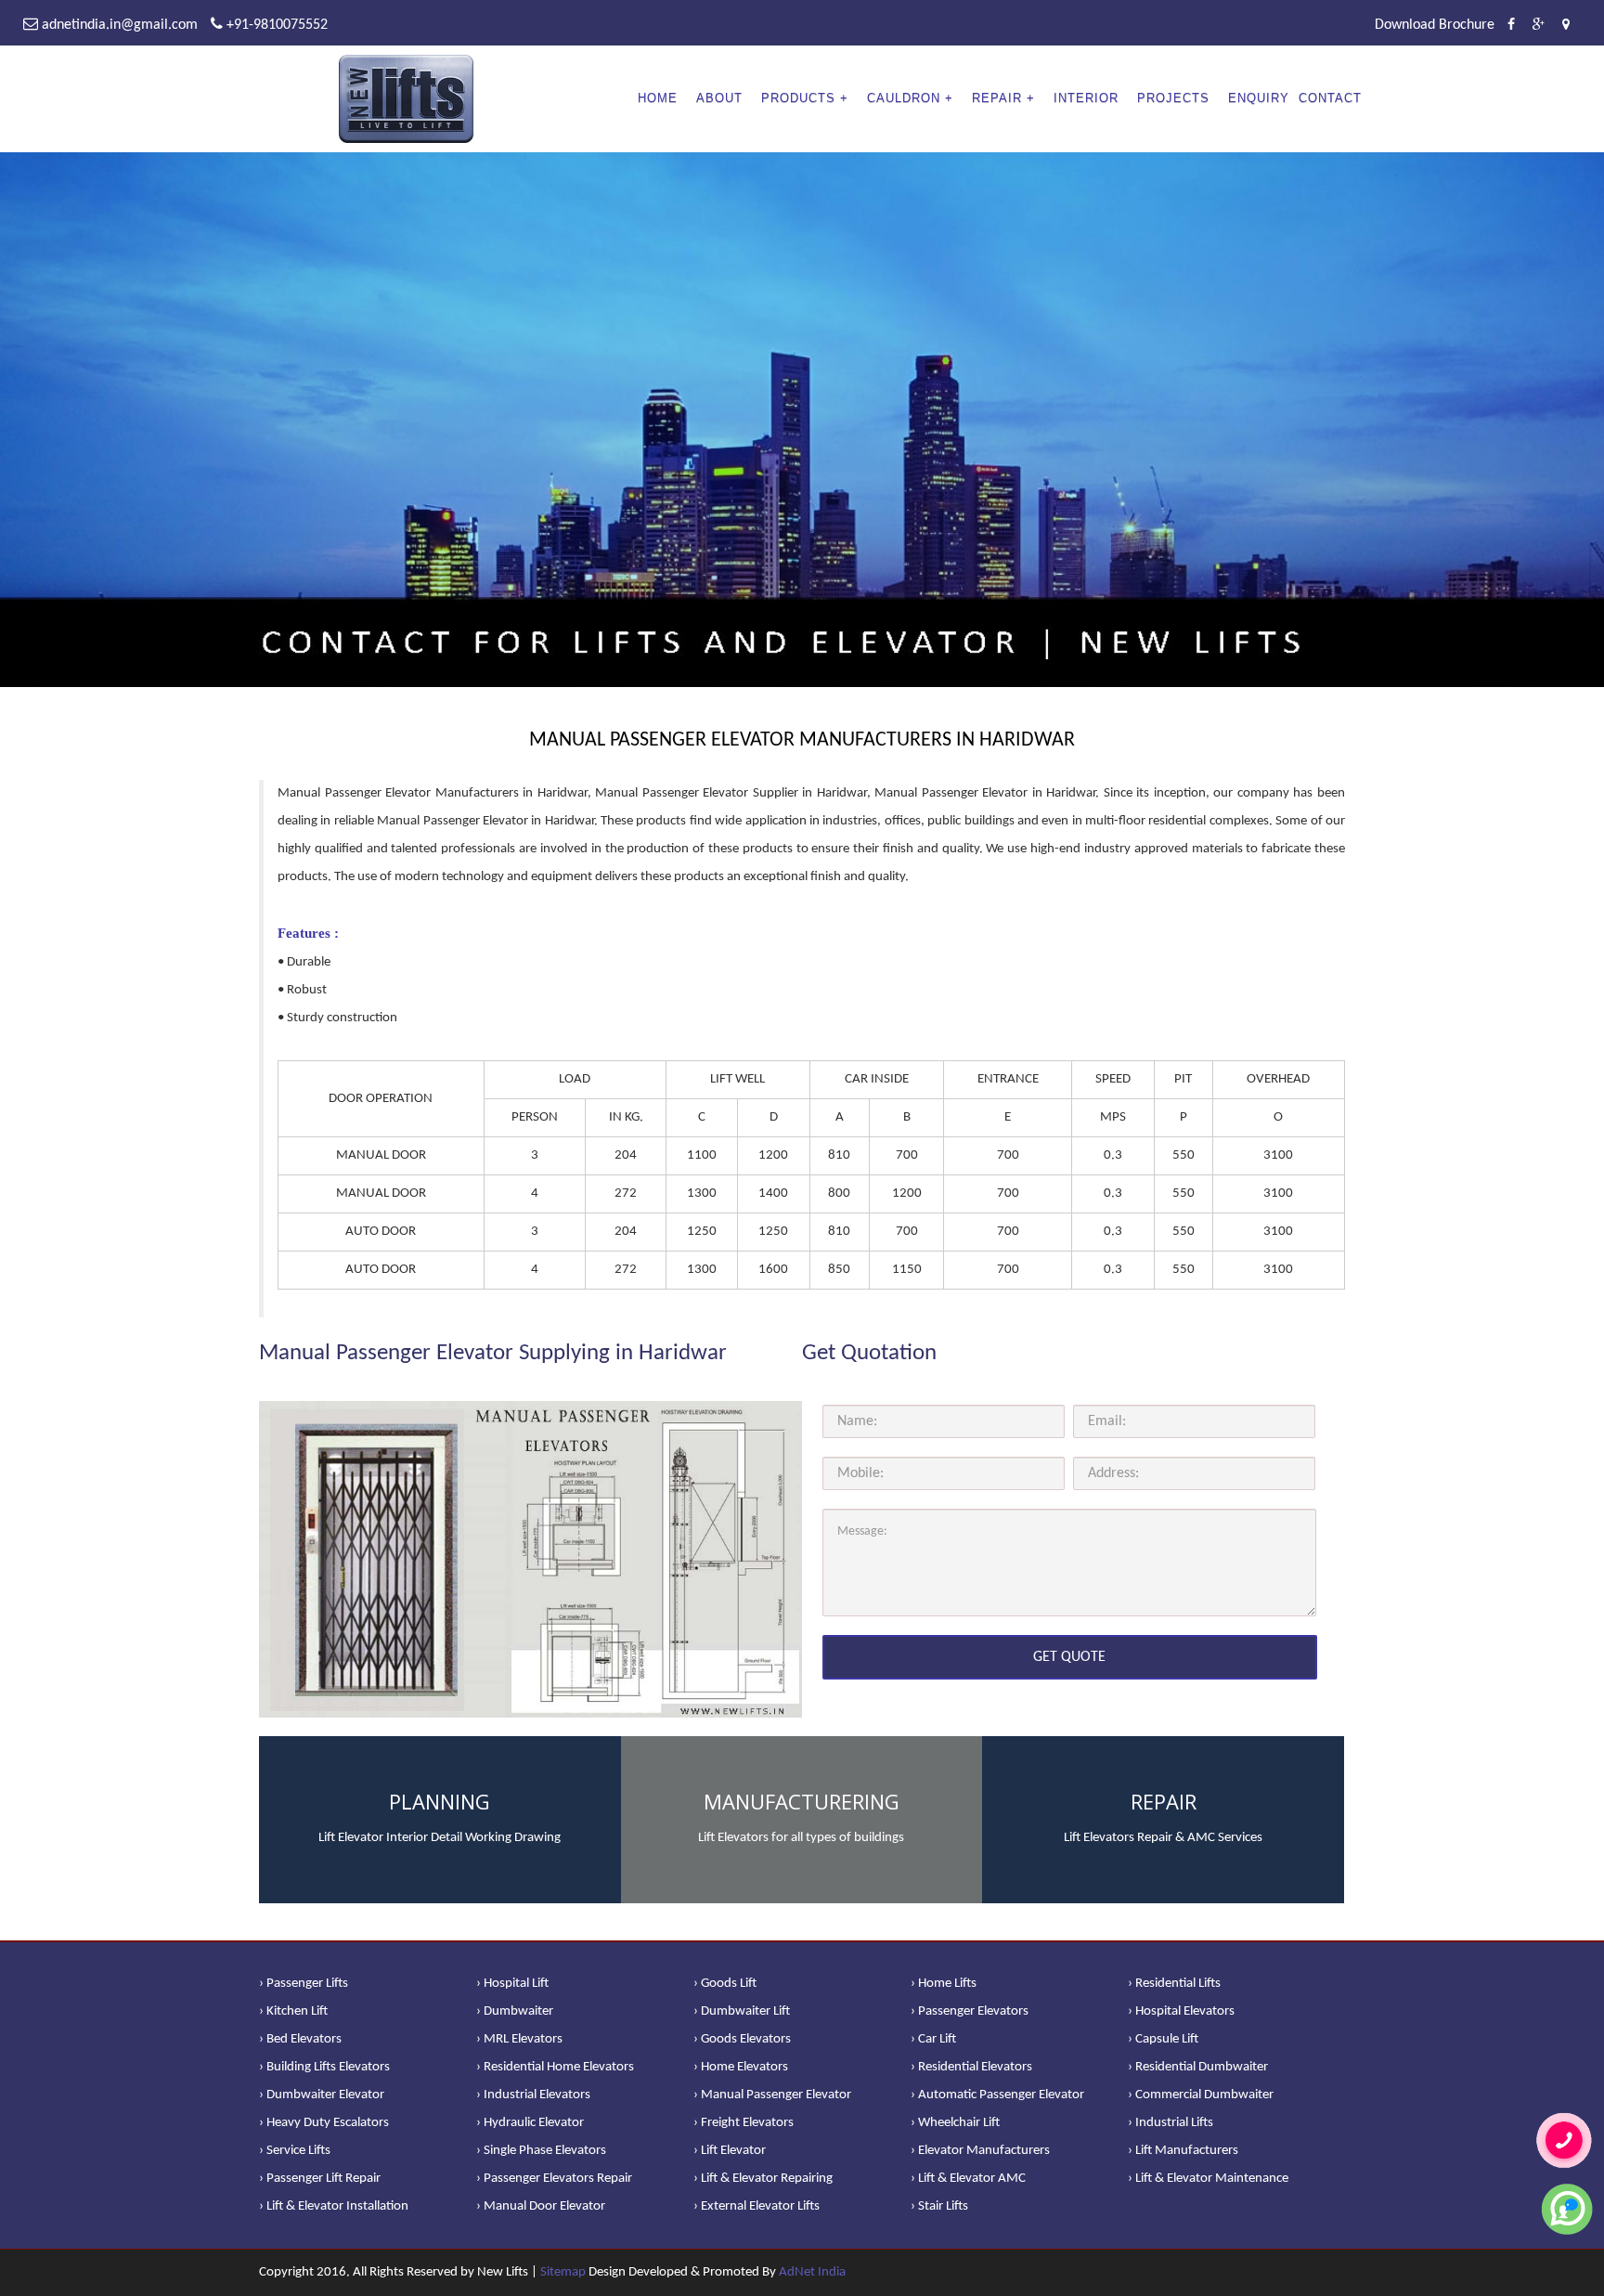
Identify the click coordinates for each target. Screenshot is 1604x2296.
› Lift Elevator (730, 2151)
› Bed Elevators (300, 2039)
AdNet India (812, 2272)
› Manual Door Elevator (541, 2206)
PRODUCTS (798, 98)
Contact (1330, 98)
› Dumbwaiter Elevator (322, 2095)
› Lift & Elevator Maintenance (1208, 2179)
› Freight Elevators (744, 2123)
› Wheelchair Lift (955, 2123)
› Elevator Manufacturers (980, 2151)
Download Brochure (1435, 25)
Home (658, 98)
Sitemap (563, 2272)
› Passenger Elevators (970, 2011)
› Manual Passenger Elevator (772, 2095)
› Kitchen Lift (293, 2011)
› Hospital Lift (512, 1984)
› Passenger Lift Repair (320, 2179)
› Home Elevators (741, 2067)
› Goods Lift (725, 1984)
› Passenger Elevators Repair (554, 2179)
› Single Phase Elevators (541, 2151)
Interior (1086, 98)
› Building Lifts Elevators (324, 2067)
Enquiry (1259, 98)
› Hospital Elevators (1181, 2011)
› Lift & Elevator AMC (968, 2179)
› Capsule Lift (1163, 2039)
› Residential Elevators (971, 2067)
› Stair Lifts (939, 2206)
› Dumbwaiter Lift (742, 2011)
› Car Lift (933, 2039)
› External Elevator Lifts (757, 2206)
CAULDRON (904, 98)
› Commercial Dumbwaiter (1201, 2095)
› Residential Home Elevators (555, 2067)
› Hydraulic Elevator (530, 2123)
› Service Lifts (295, 2151)
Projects (1173, 98)
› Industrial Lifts (1171, 2123)
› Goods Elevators (742, 2039)
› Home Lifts (944, 1984)
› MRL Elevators (519, 2039)
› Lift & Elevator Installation (334, 2206)
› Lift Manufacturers (1183, 2151)
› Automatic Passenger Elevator (997, 2095)
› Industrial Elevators (533, 2095)
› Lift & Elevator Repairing (763, 2179)
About (719, 98)
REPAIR (997, 98)
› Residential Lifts (1174, 1984)
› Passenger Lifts (304, 1984)
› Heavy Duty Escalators (324, 2123)
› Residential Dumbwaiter (1198, 2067)
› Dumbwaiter (515, 2011)
